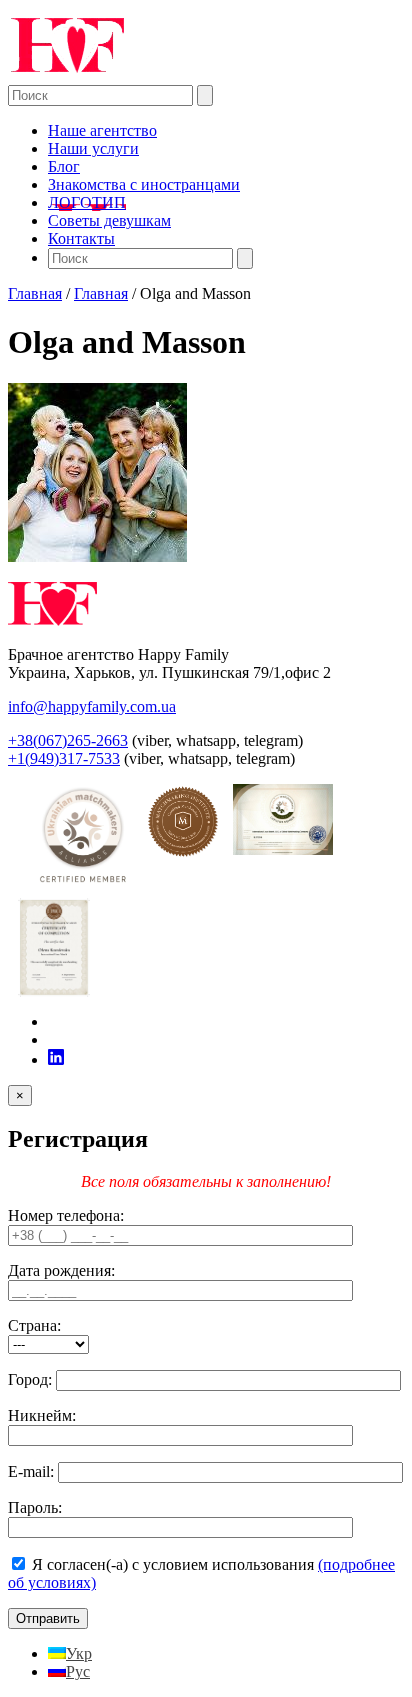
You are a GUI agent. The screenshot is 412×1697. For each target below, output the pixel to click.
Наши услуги (93, 148)
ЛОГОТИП (87, 202)
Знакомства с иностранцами (144, 184)
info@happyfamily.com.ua (92, 706)
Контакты (81, 238)
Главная (35, 293)
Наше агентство (102, 130)
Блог (64, 166)
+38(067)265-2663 (68, 740)
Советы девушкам (109, 220)
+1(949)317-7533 (64, 758)
